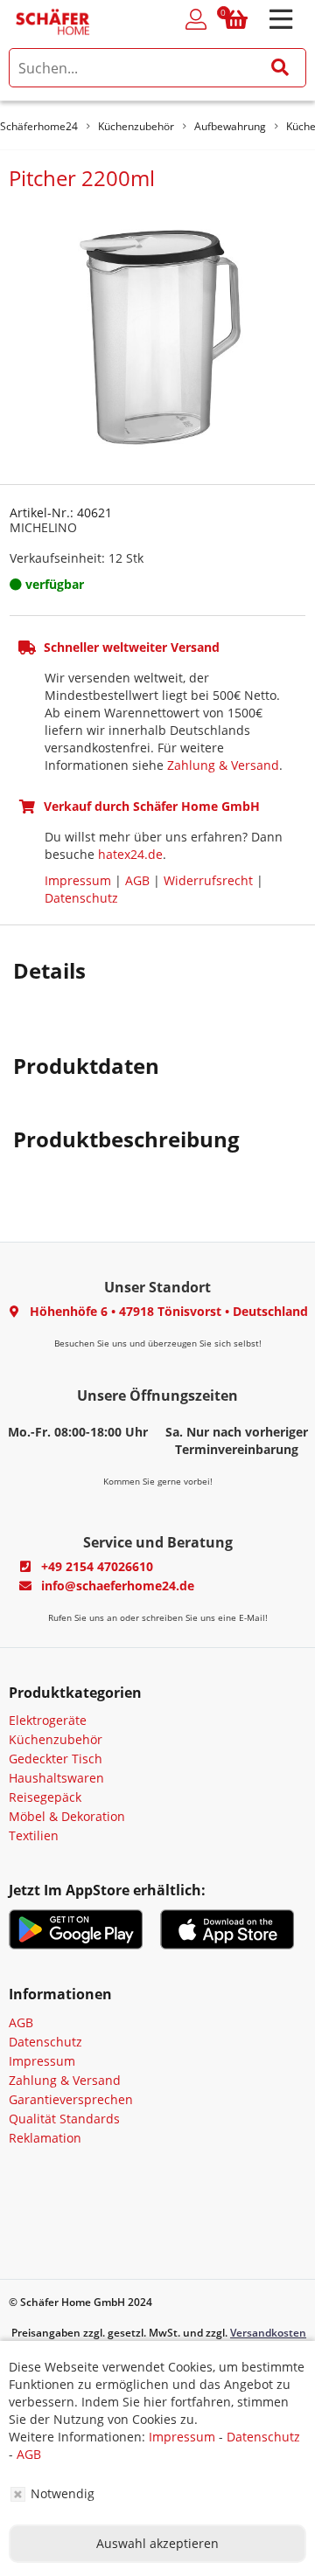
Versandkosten (268, 2333)
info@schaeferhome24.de (118, 1586)
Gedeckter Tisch (56, 1759)
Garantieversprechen (71, 2099)
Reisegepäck (45, 1797)
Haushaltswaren (56, 1778)
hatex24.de (130, 854)
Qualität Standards (64, 2119)
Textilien (34, 1835)
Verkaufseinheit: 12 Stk (77, 558)
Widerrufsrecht (208, 880)
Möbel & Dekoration (67, 1816)
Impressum (78, 880)
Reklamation (45, 2138)
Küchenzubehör (56, 1739)
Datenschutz (81, 898)
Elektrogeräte (48, 1720)
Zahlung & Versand (223, 765)
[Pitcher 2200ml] (157, 335)
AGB (137, 880)
